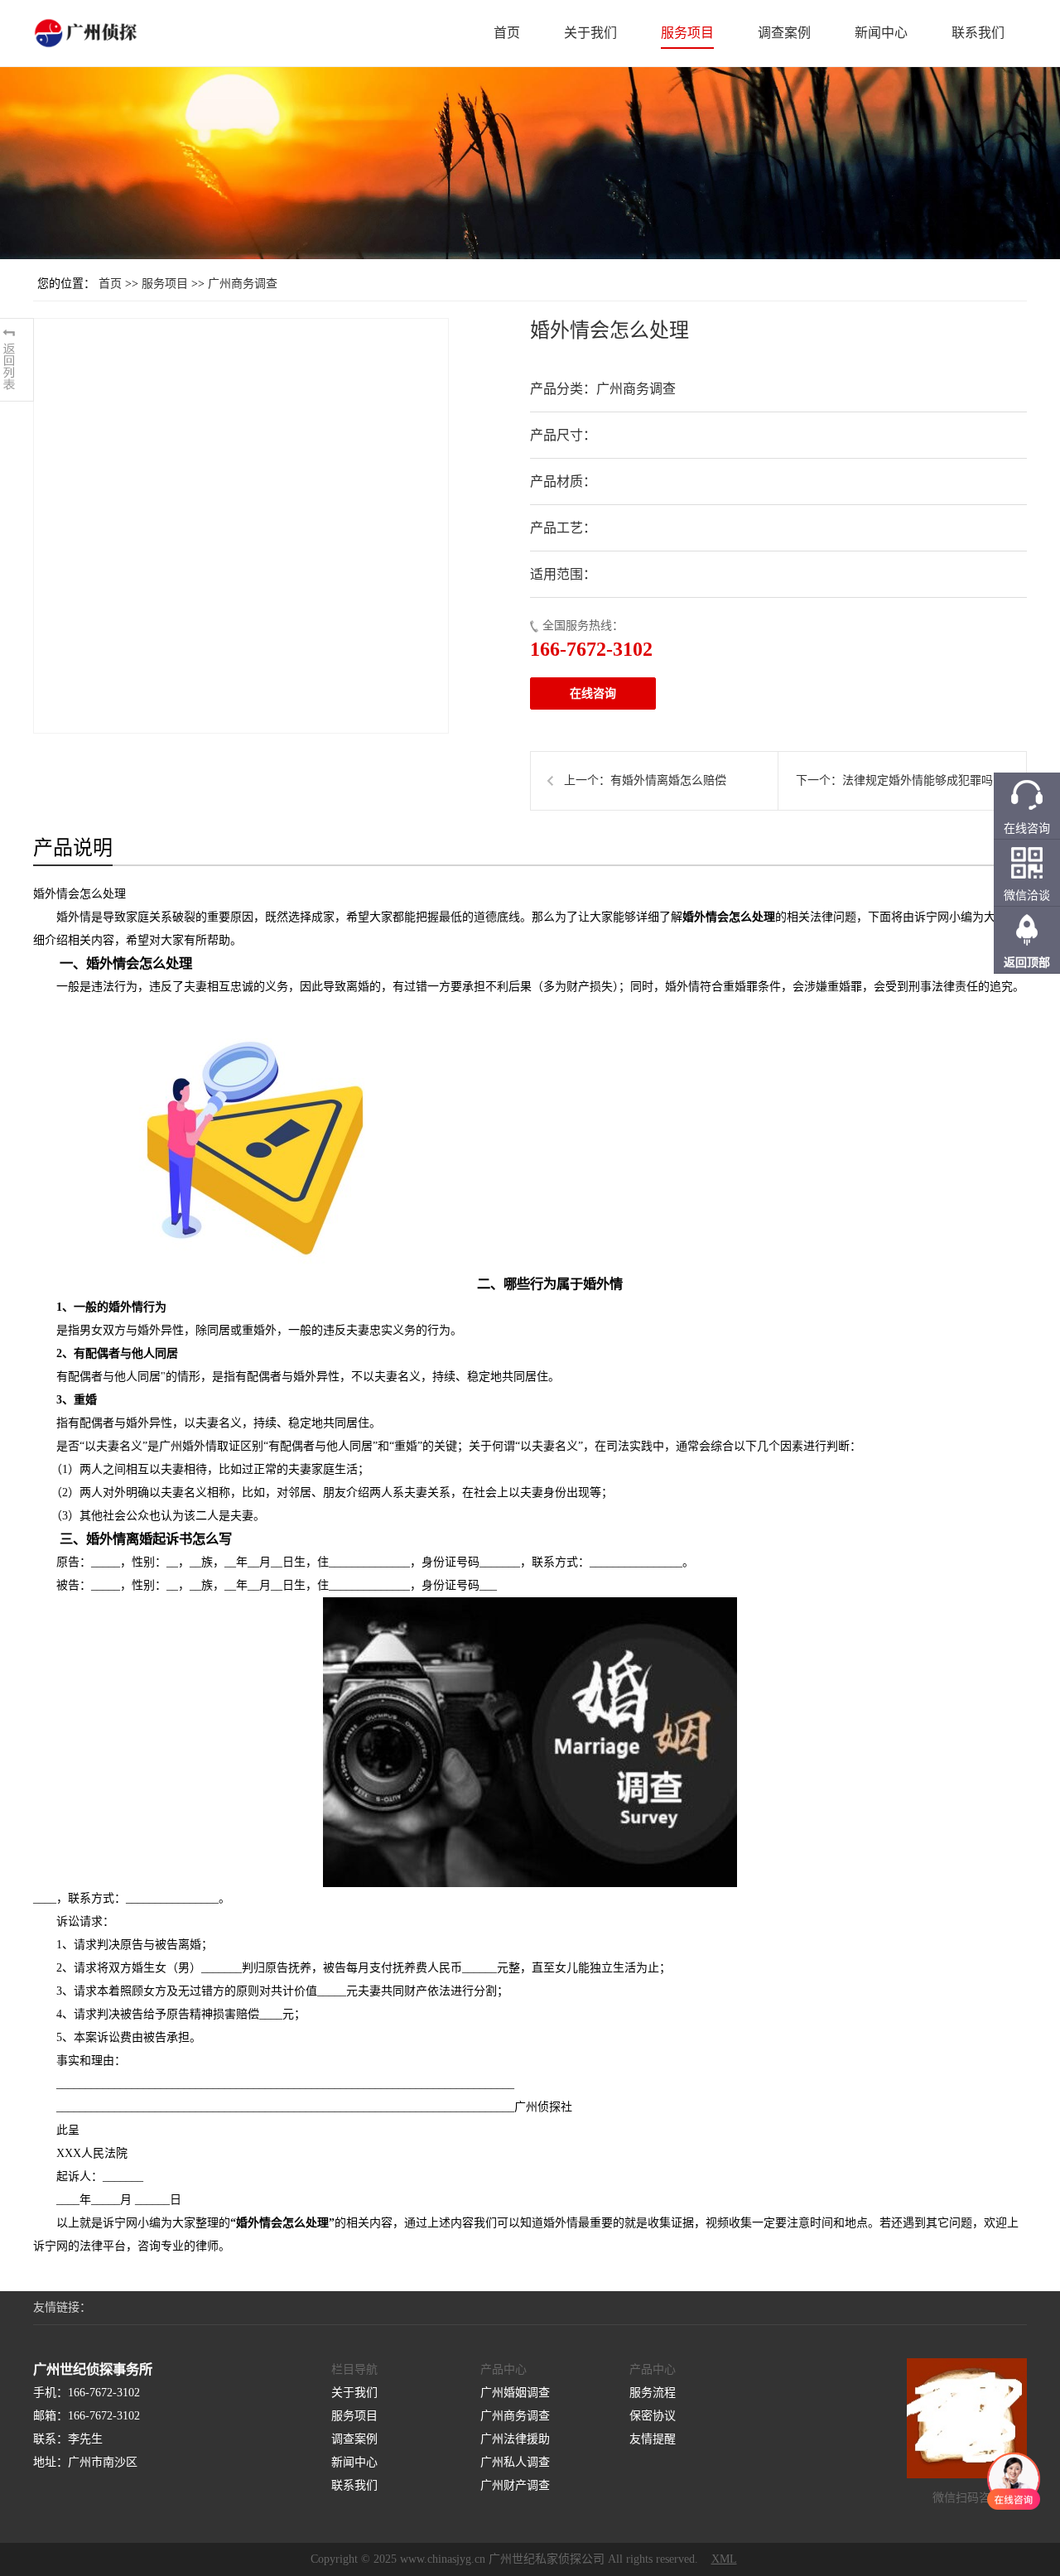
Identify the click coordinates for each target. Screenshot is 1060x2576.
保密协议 (653, 2416)
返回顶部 (1027, 963)
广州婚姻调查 (515, 2393)
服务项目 (687, 33)
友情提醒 (653, 2439)
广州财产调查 (515, 2485)
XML (724, 2559)
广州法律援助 (515, 2439)
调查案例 (784, 33)
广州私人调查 (515, 2462)
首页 (507, 33)
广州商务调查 (243, 284)
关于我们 (590, 33)
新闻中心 (881, 33)
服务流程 (653, 2393)
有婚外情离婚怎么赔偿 (668, 780)
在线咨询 (593, 693)
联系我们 (978, 33)
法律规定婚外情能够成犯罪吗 (918, 780)
